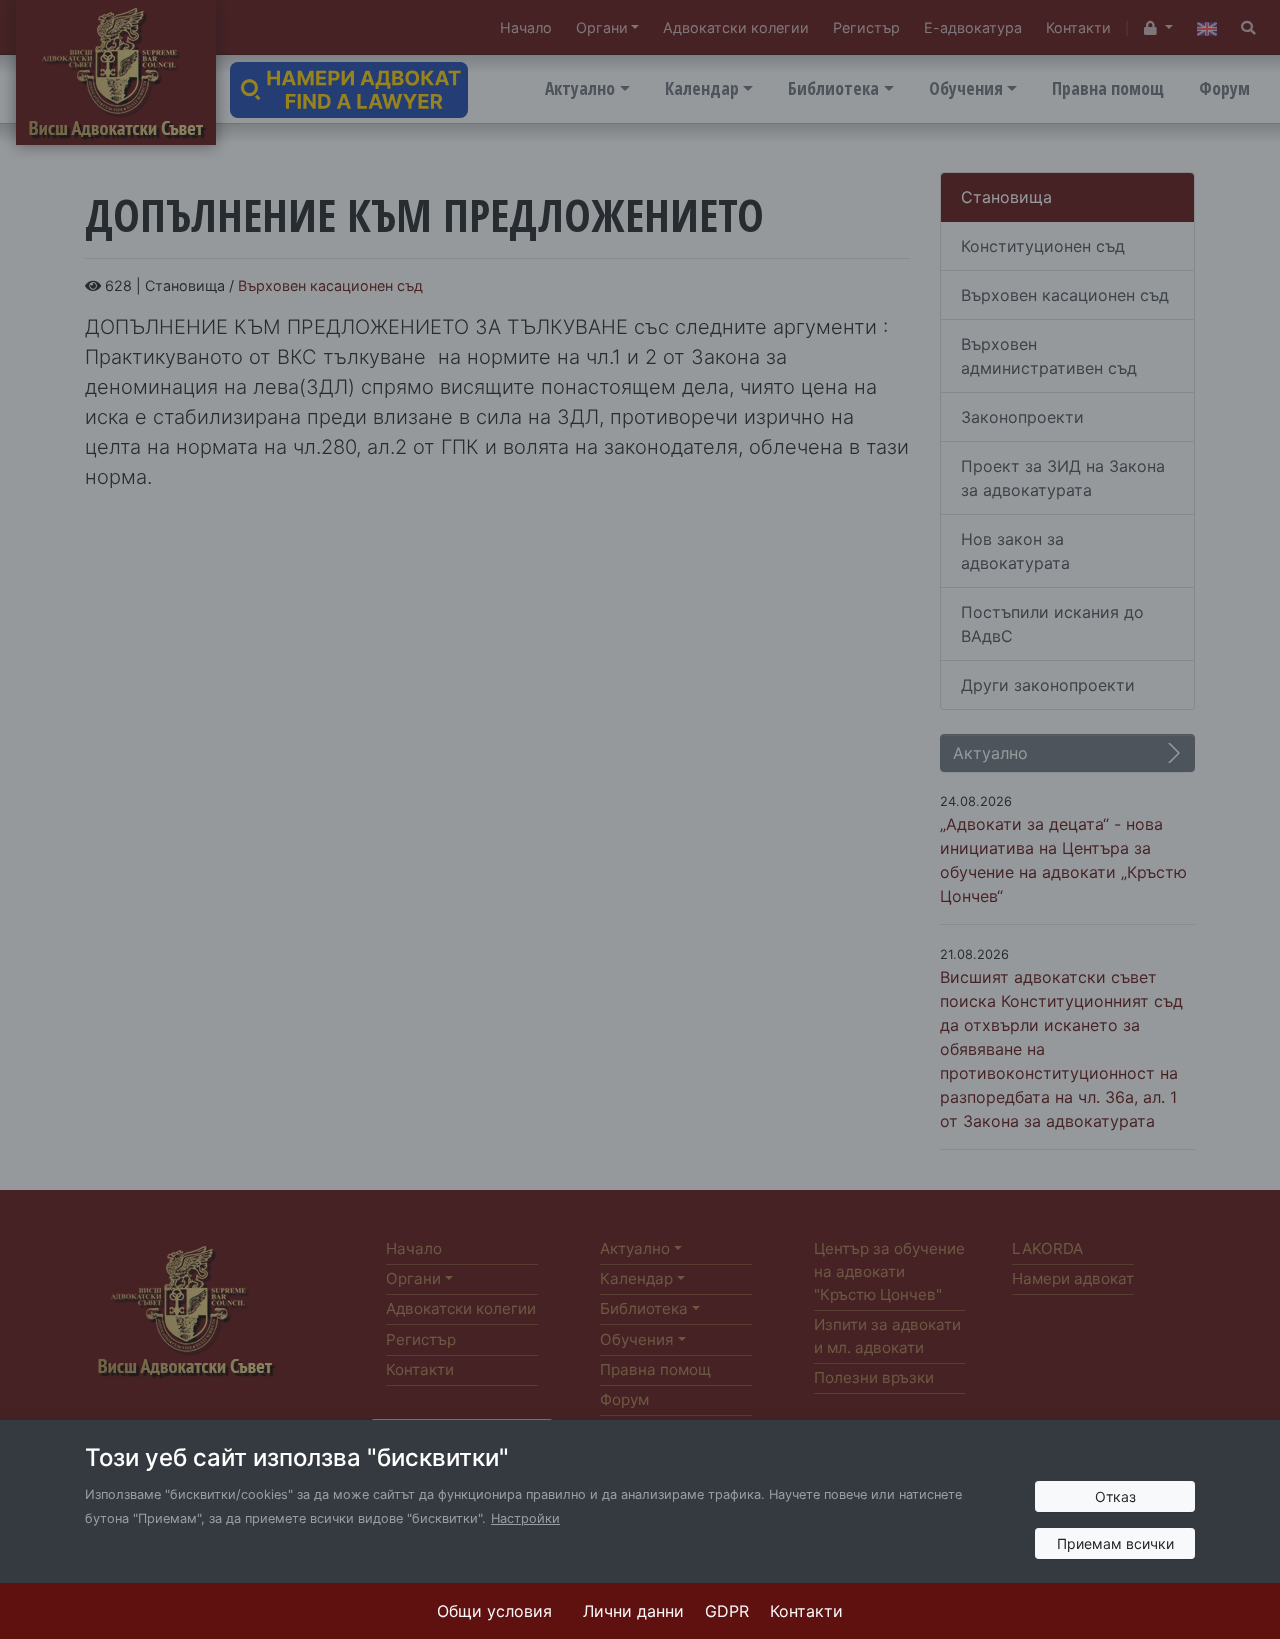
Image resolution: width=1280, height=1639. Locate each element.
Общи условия (494, 1611)
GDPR (727, 1611)
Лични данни (633, 1611)
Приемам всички (1115, 1543)
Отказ (1115, 1496)
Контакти (806, 1611)
